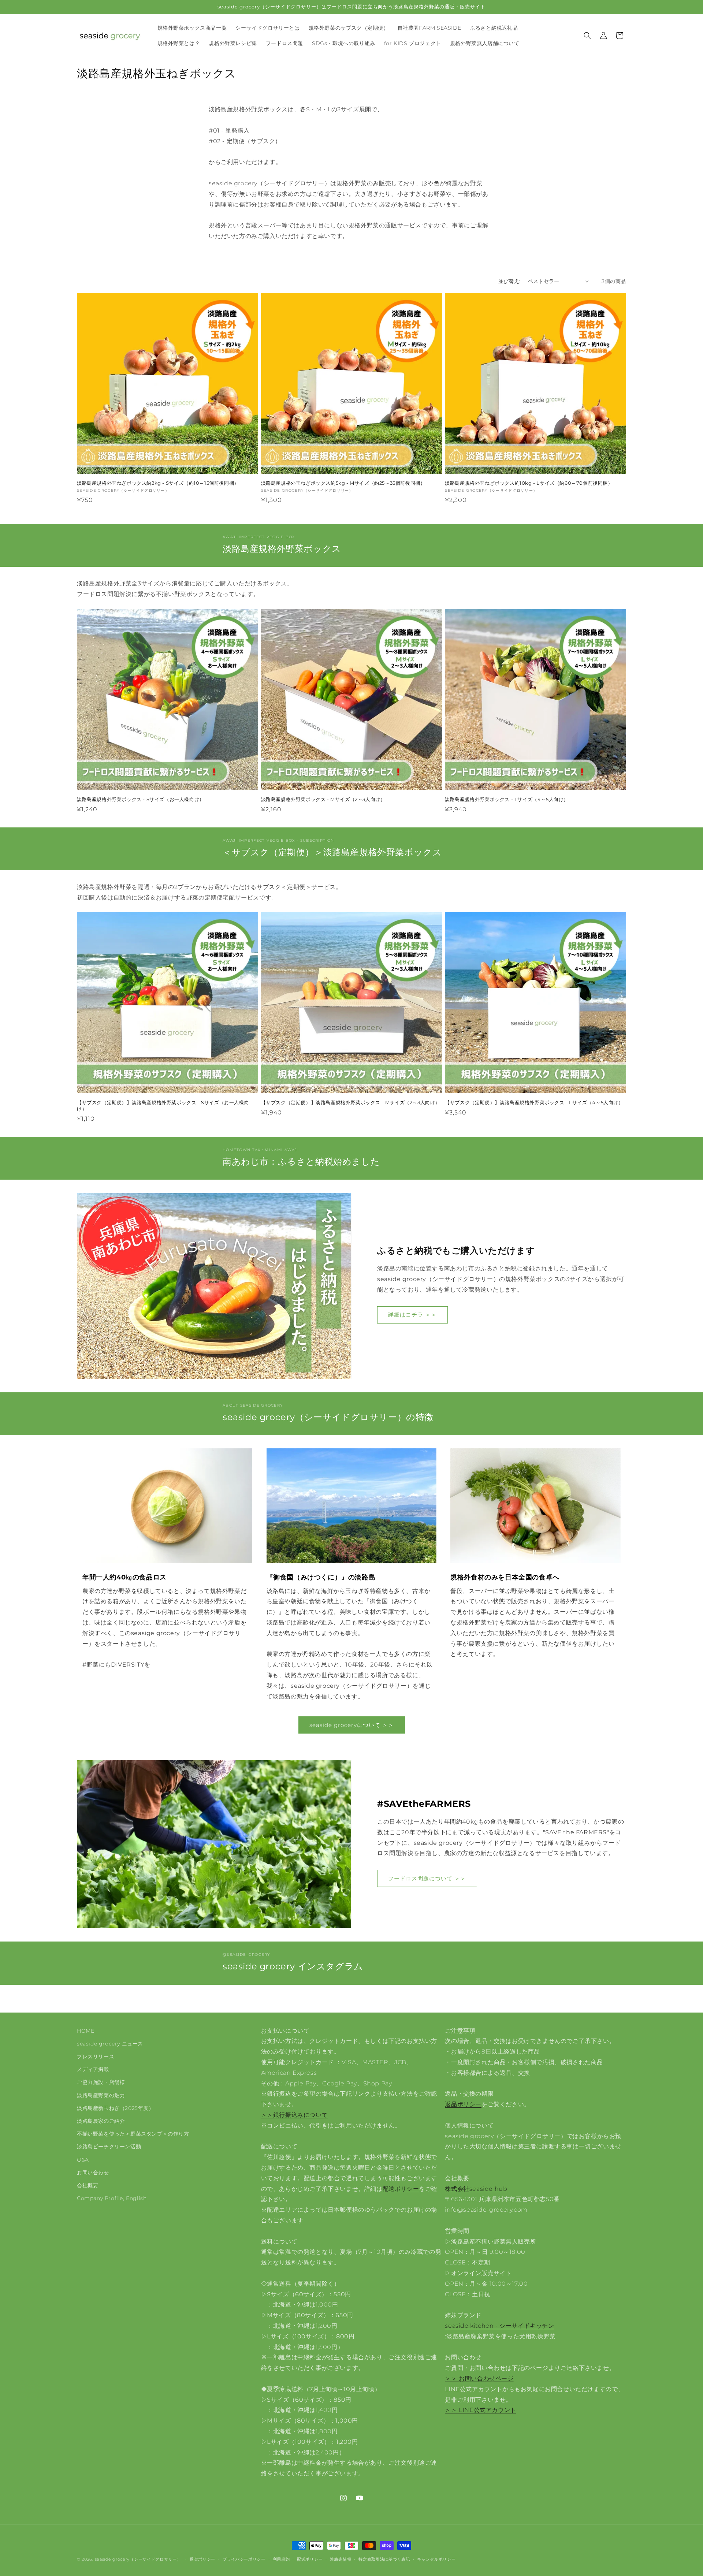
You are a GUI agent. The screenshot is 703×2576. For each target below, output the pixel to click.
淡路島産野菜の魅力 (101, 2095)
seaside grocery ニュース (110, 2044)
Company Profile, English (112, 2198)
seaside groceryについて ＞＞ (352, 1725)
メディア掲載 (93, 2069)
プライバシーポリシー (244, 2559)
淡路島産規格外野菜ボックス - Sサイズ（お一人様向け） (141, 799)
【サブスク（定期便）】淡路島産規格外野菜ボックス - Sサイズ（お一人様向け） (163, 1105)
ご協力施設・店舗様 (101, 2082)
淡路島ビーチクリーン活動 (109, 2147)
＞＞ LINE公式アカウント (480, 2410)
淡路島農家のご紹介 (101, 2121)
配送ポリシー (401, 2189)
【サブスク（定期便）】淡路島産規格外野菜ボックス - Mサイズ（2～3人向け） (351, 1102)
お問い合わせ (93, 2173)
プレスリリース (96, 2056)
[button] (587, 36)
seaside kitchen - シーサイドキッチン (499, 2326)
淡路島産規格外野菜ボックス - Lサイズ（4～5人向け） (507, 799)
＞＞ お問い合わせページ (479, 2378)
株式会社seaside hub (476, 2189)
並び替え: (509, 281)
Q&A (83, 2160)
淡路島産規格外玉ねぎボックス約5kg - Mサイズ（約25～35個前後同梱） (343, 483)
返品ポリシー (463, 2104)
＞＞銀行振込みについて (295, 2115)
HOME (85, 2031)
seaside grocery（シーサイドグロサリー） (138, 2559)
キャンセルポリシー (436, 2559)
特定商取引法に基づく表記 (384, 2559)
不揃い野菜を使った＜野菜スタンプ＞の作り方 (133, 2134)
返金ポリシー (202, 2559)
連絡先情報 (341, 2559)
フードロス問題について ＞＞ (427, 1878)
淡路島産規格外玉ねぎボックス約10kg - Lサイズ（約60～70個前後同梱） (529, 483)
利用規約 (281, 2559)
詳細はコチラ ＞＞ (412, 1315)
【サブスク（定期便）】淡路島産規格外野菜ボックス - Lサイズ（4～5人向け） (534, 1102)
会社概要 (88, 2185)
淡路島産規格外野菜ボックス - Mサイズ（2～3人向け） (323, 799)
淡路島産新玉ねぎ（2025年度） (116, 2108)
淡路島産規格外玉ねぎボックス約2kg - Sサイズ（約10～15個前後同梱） (158, 483)
